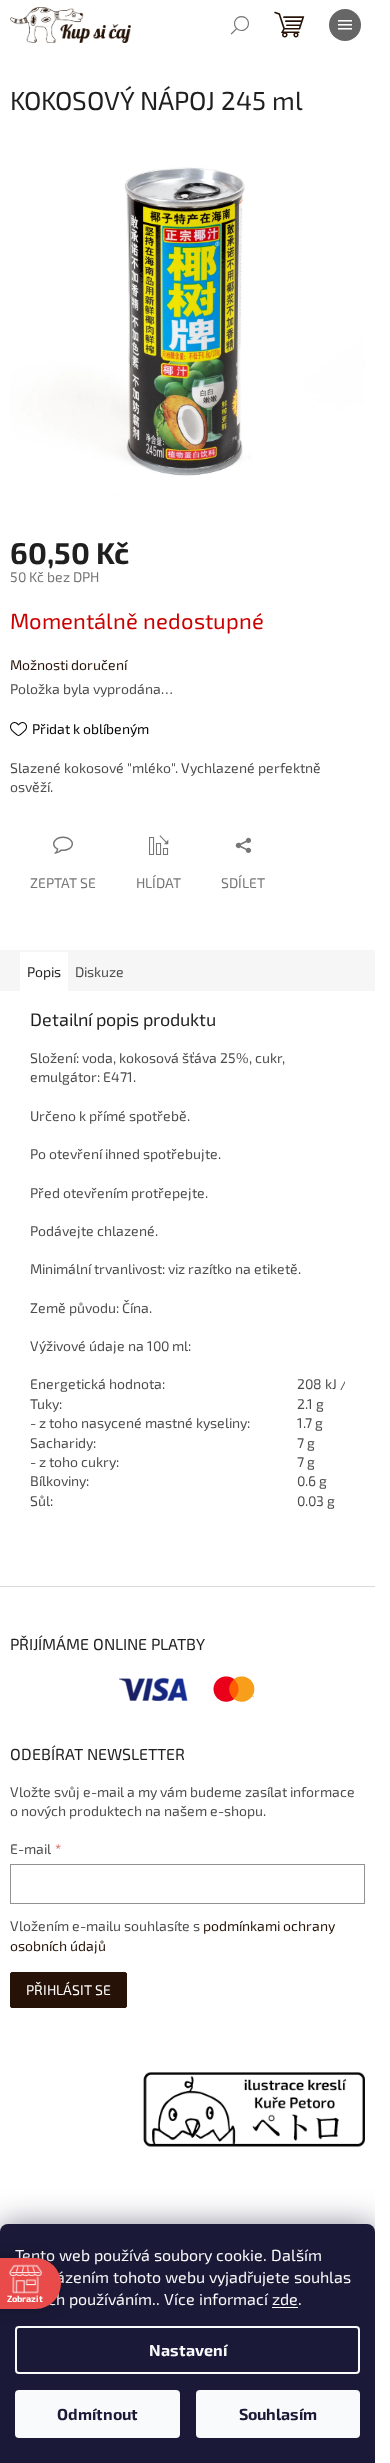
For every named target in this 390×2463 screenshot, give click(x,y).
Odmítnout (97, 2413)
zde (285, 2298)
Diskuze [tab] (99, 971)
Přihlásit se (68, 1989)
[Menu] (345, 25)
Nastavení (188, 2349)
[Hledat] (240, 25)
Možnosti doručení (68, 664)
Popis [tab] (44, 971)
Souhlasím (278, 2413)
